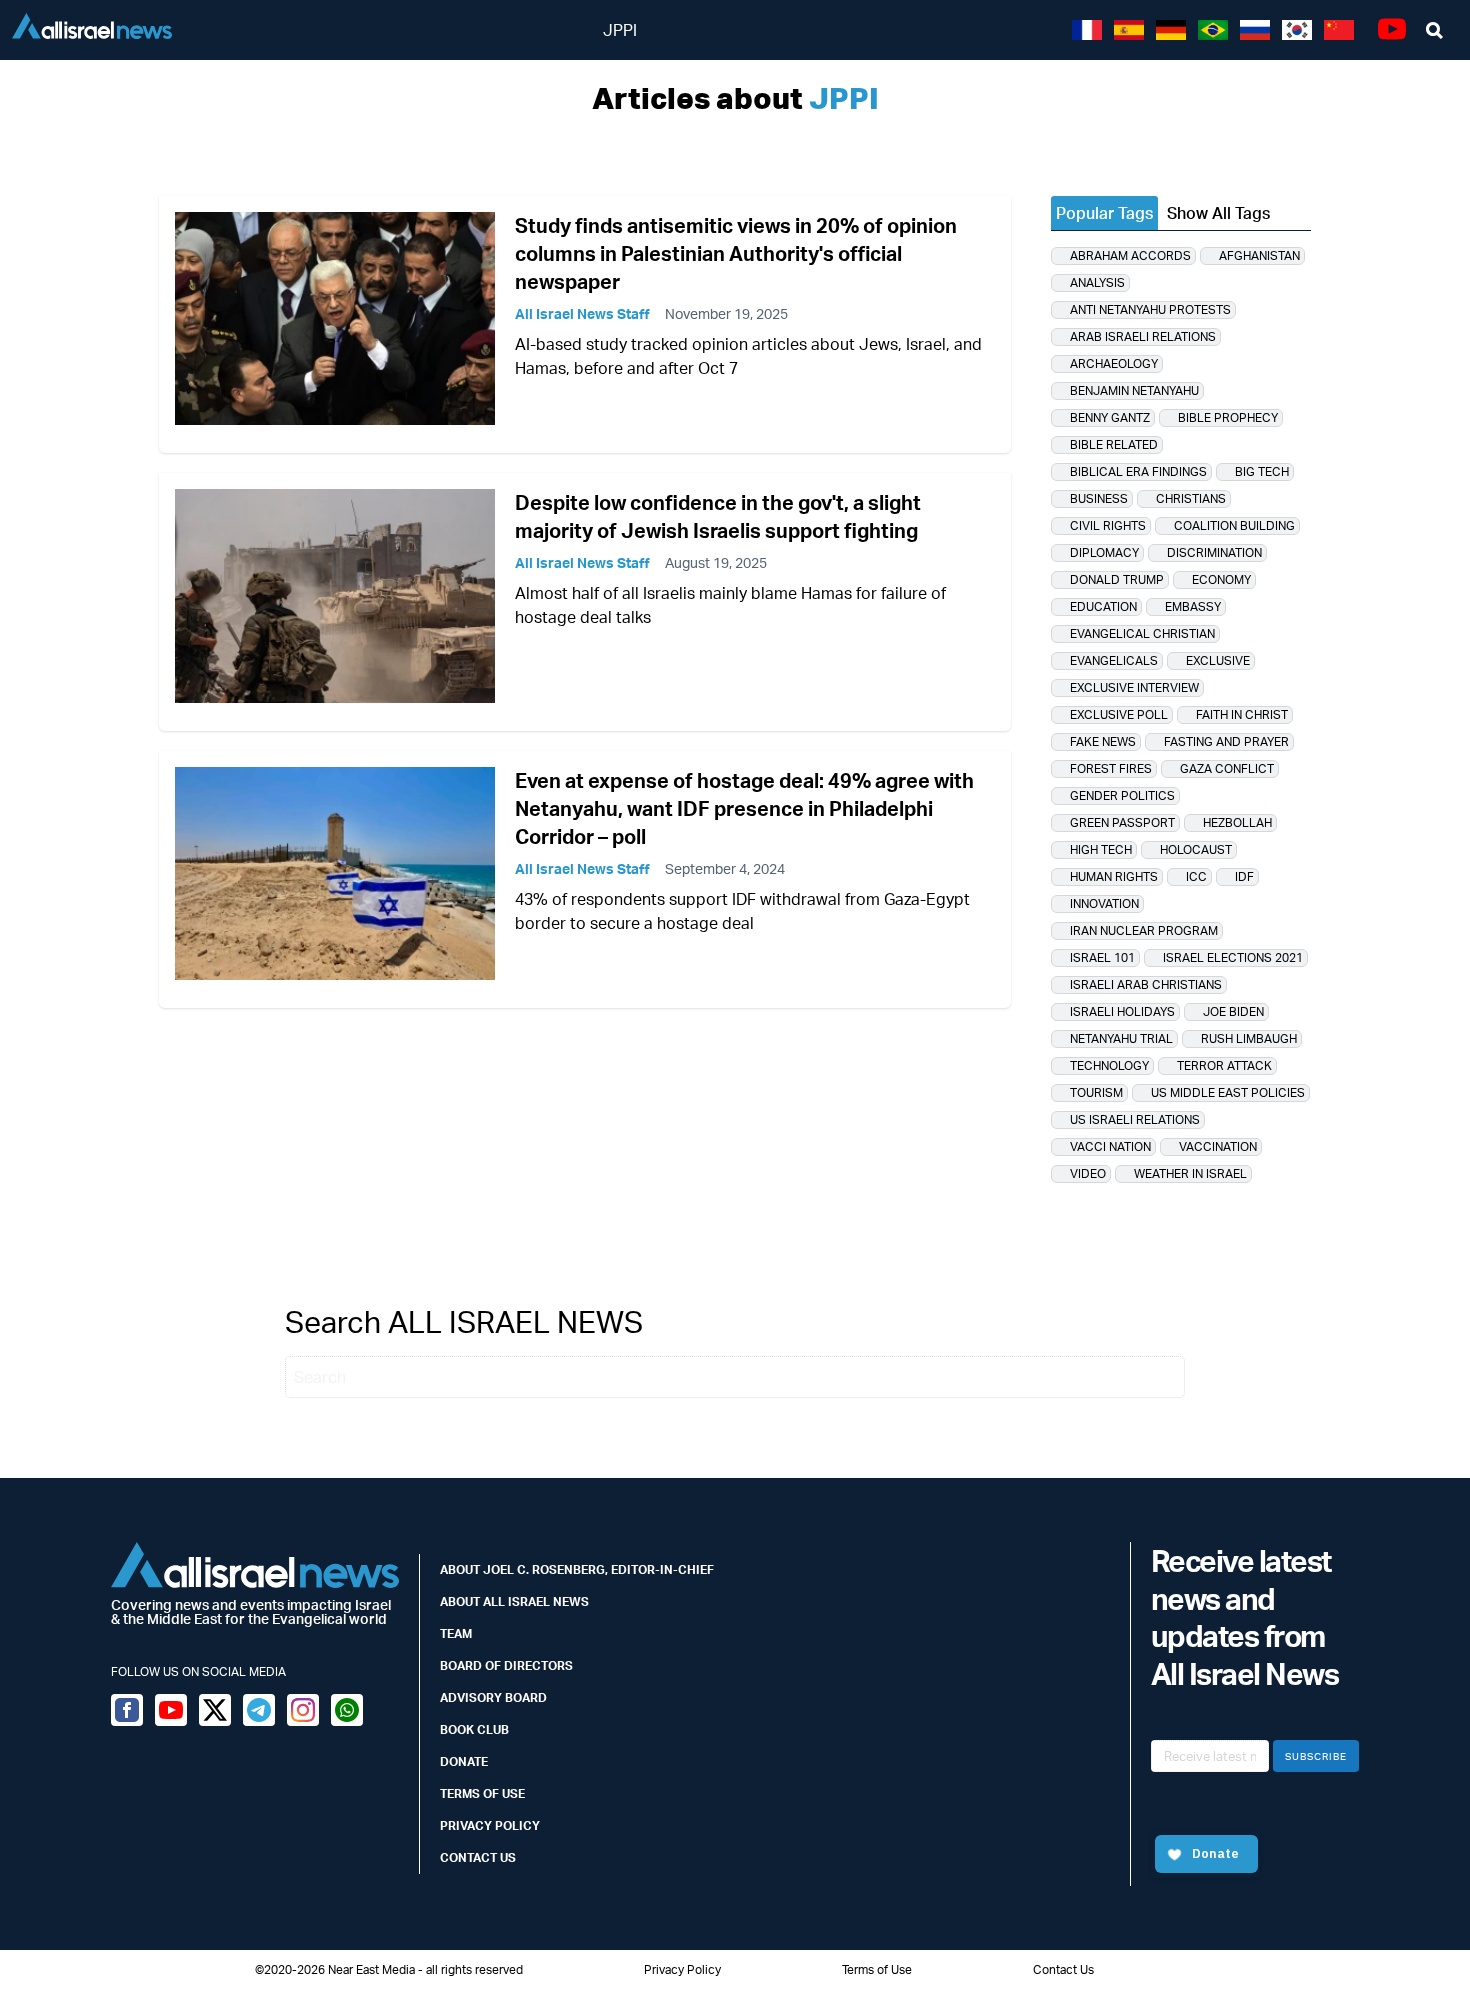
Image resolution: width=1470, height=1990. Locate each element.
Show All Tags (1218, 213)
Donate (464, 1761)
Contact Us (478, 1857)
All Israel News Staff (582, 313)
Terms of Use (482, 1793)
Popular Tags (1104, 213)
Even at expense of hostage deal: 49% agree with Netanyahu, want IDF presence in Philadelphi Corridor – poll (744, 808)
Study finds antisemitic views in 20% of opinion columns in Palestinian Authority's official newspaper (736, 253)
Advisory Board (493, 1697)
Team (456, 1633)
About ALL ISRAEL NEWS (514, 1601)
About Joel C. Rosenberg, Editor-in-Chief (577, 1569)
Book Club (474, 1729)
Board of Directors (506, 1665)
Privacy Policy (490, 1825)
